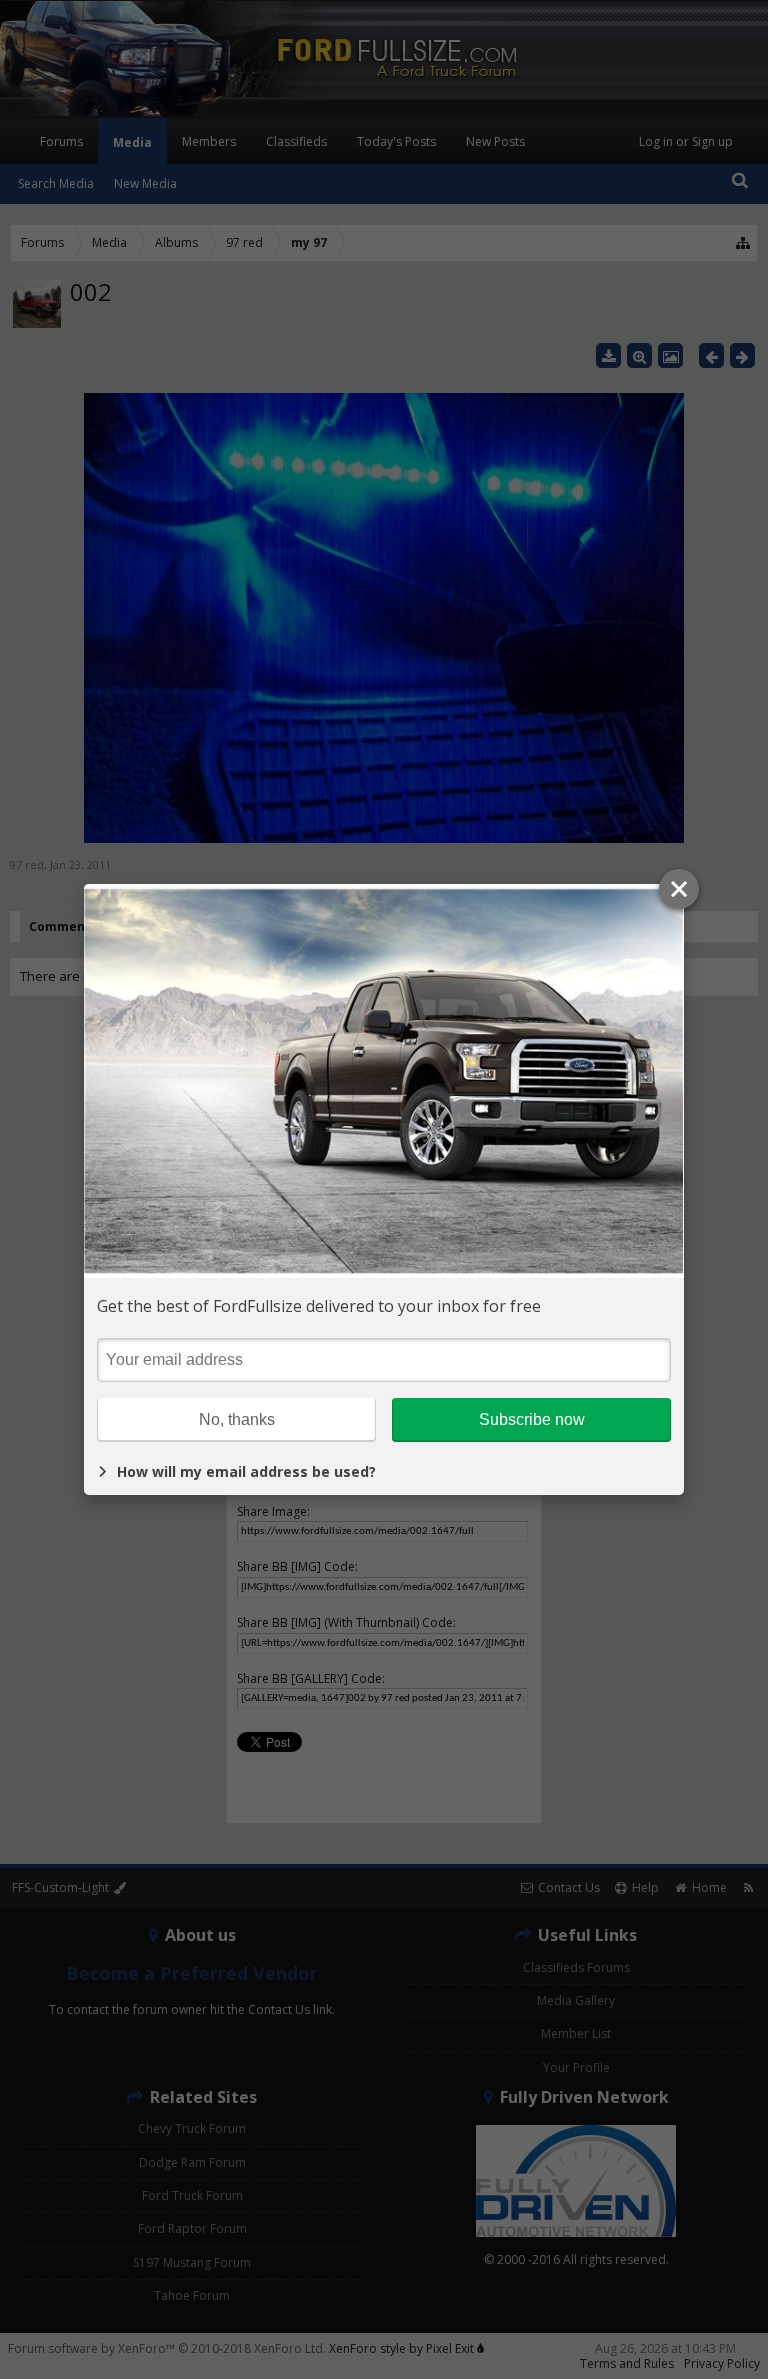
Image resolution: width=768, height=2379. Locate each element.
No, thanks (237, 1419)
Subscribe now (532, 1419)
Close (679, 889)
